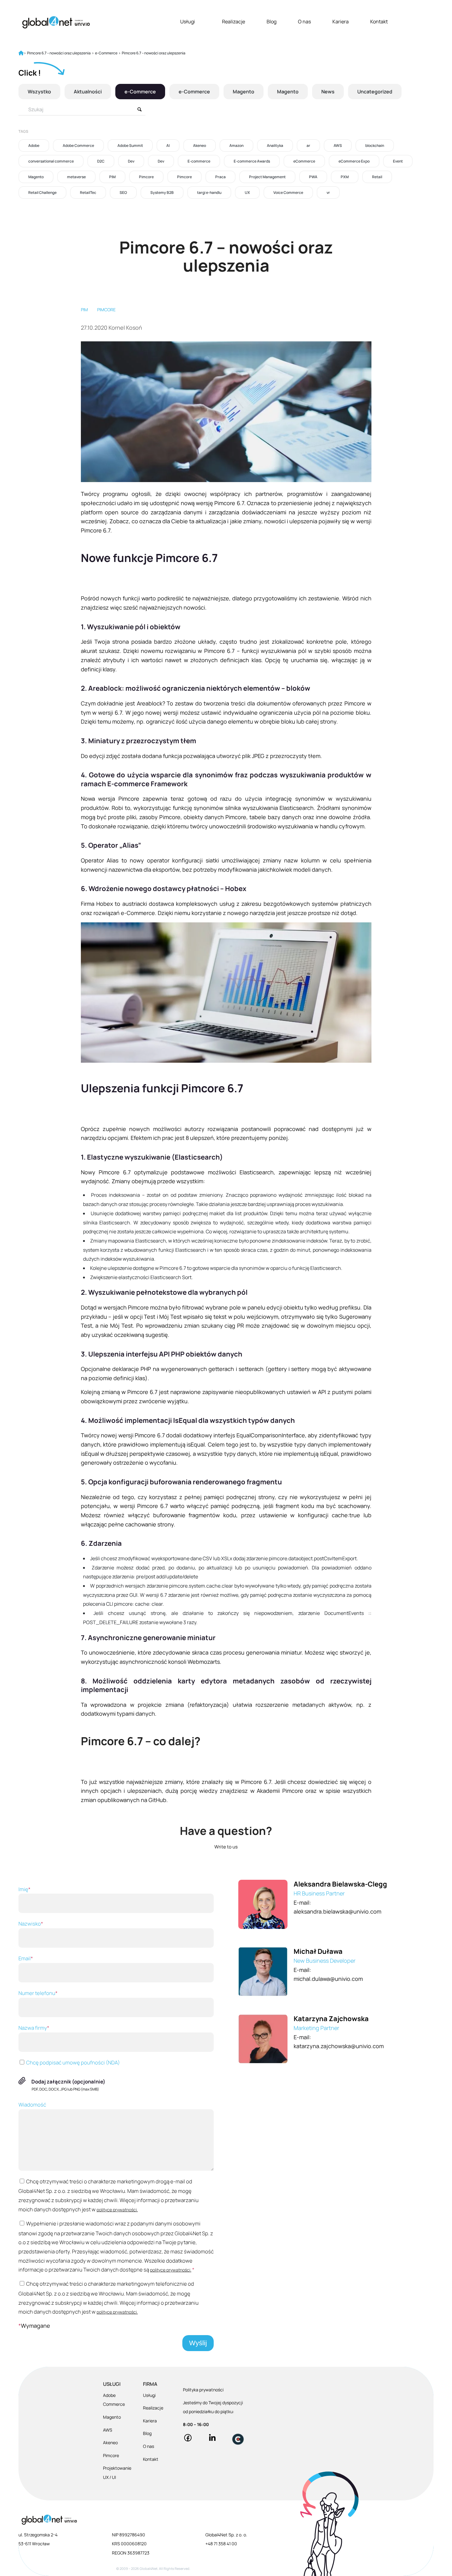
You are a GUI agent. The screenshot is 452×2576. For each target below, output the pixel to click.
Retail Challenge (42, 192)
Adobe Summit (130, 145)
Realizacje (234, 22)
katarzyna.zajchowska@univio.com (339, 2046)
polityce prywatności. (117, 2210)
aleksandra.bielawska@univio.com (337, 1911)
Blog (272, 22)
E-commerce (199, 161)
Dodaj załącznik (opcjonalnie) (68, 2081)
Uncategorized (375, 92)
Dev (131, 161)
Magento (244, 92)
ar (308, 145)
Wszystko (39, 92)
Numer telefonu (38, 1993)
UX (247, 192)
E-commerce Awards (252, 161)
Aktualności (88, 92)
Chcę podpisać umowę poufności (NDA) (73, 2062)
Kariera (341, 22)
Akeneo (200, 145)
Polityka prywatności (203, 2390)
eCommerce (304, 161)
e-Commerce (140, 92)
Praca (220, 177)
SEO (123, 192)
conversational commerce (51, 161)
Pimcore (146, 177)
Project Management (267, 177)
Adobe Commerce (78, 145)
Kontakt (379, 22)
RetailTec (88, 192)
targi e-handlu (209, 192)
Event (398, 161)
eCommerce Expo (354, 161)
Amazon (236, 145)
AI (168, 145)
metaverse (76, 177)
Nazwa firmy (34, 2028)
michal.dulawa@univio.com (328, 1979)
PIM (112, 177)
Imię (24, 1889)
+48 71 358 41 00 (221, 2544)
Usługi (188, 22)
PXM (345, 177)
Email (26, 1958)
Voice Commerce (288, 192)
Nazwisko (31, 1924)
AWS (338, 145)
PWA (313, 177)
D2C (101, 161)
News (328, 92)
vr (328, 192)
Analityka (275, 145)
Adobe (34, 145)
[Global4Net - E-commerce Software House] (56, 22)
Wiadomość (32, 2105)
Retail (377, 177)
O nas (304, 22)
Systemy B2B (162, 192)
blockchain (375, 145)
